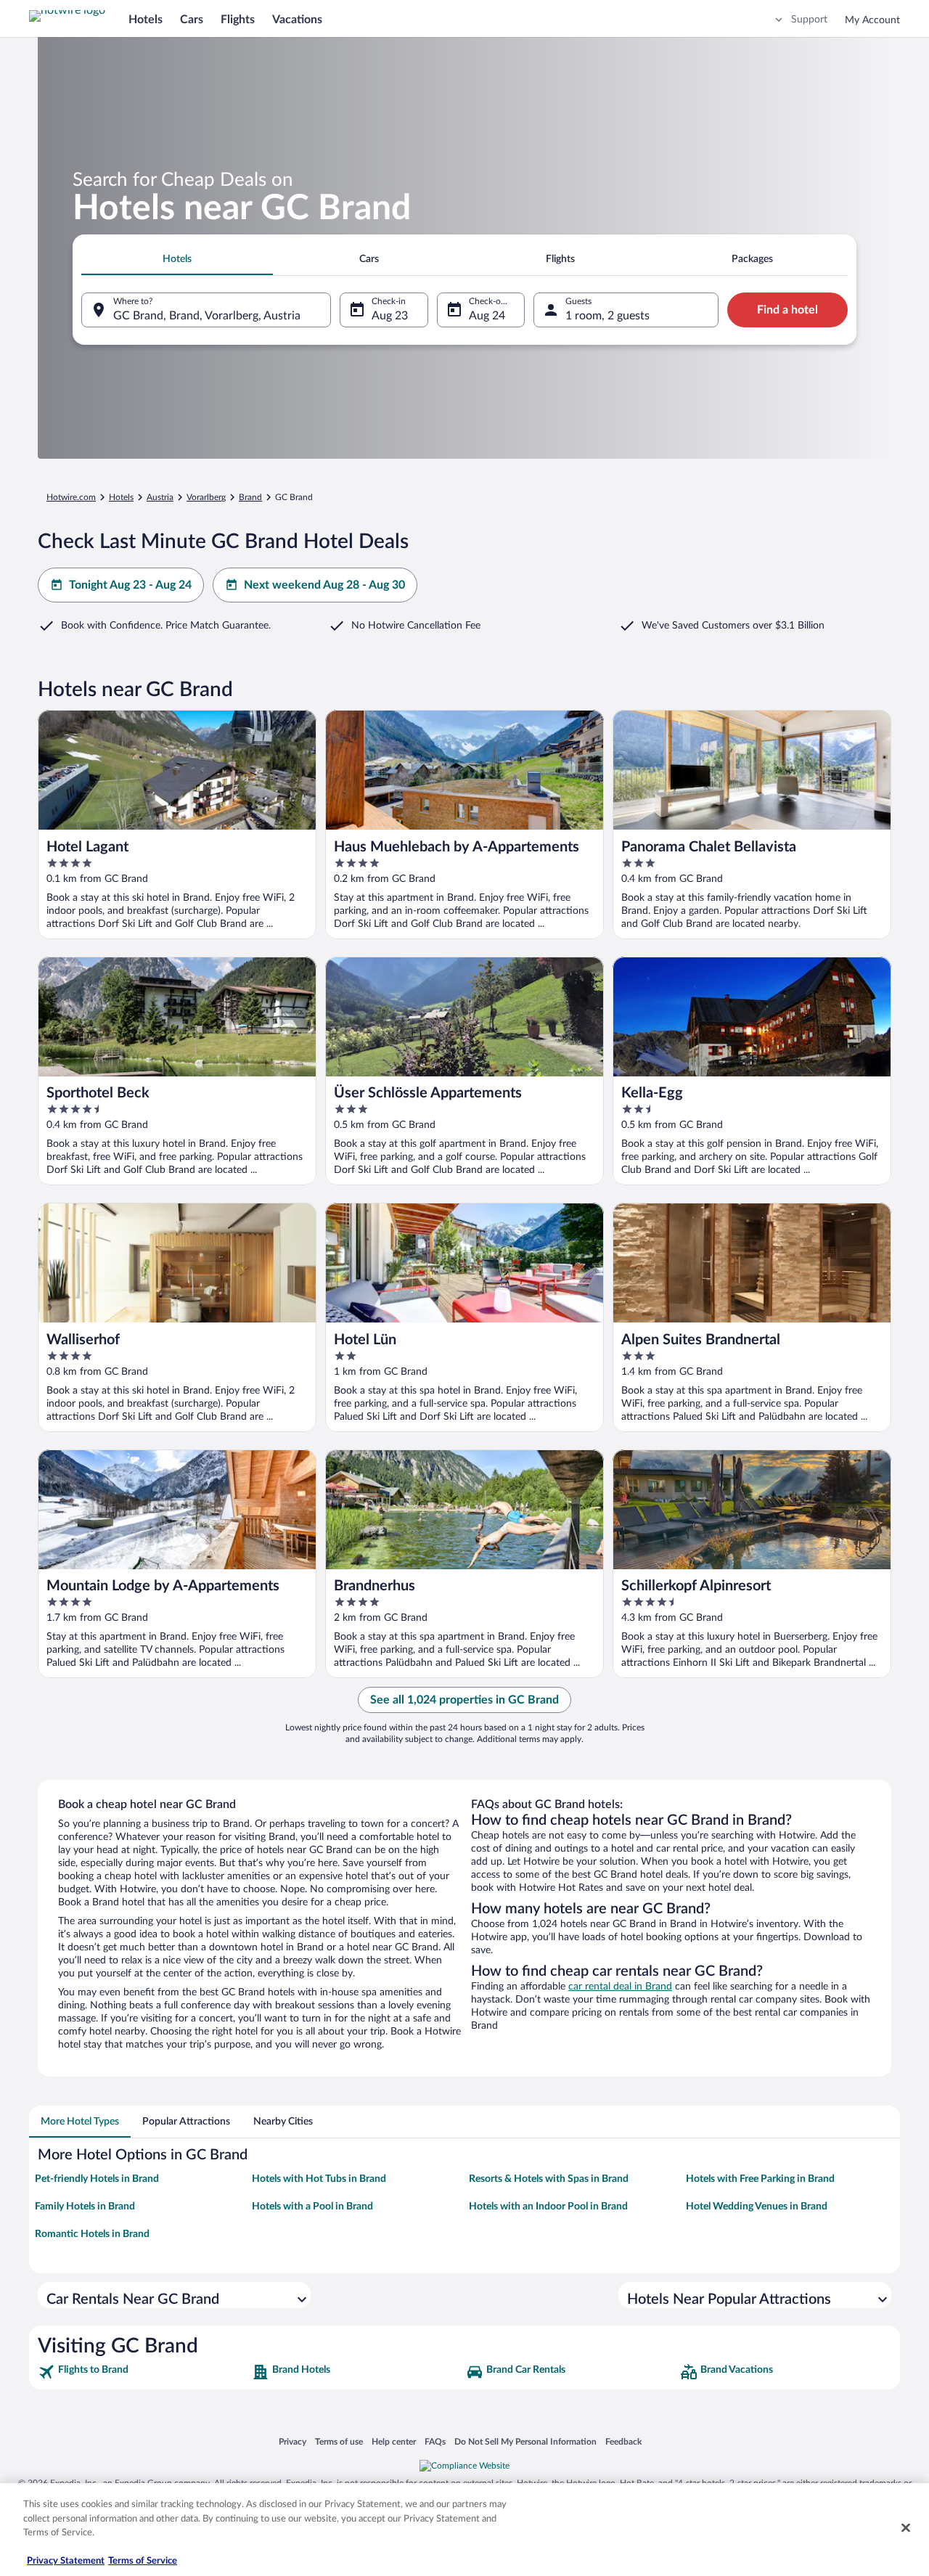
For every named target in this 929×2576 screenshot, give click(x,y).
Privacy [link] (292, 2441)
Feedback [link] (623, 2441)
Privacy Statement (66, 2561)
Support (809, 20)
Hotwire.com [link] (71, 497)
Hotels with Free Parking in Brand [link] (760, 2179)
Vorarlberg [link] (206, 497)
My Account (872, 20)
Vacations (297, 20)
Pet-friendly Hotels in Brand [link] (97, 2179)
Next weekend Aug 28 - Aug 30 (324, 585)
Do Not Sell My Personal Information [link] (525, 2441)
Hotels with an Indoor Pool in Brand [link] (548, 2207)
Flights (238, 20)
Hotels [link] (121, 497)
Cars (192, 20)
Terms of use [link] (339, 2441)
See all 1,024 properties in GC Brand (464, 1700)
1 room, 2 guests (607, 316)
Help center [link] (394, 2441)
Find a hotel (787, 310)
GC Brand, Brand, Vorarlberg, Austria (207, 316)
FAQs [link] (435, 2441)
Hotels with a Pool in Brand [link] (312, 2207)
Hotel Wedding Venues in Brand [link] (757, 2207)
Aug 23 (390, 316)
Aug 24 (487, 316)
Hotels (146, 20)
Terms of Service (143, 2561)
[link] (143, 2372)
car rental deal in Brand (620, 1987)
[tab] (177, 259)
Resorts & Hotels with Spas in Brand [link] (549, 2179)
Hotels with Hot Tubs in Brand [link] (319, 2179)
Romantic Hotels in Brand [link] (92, 2234)
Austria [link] (160, 497)
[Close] (906, 2528)
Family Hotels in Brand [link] (85, 2207)
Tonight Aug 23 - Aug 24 (130, 585)
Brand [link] (250, 497)
